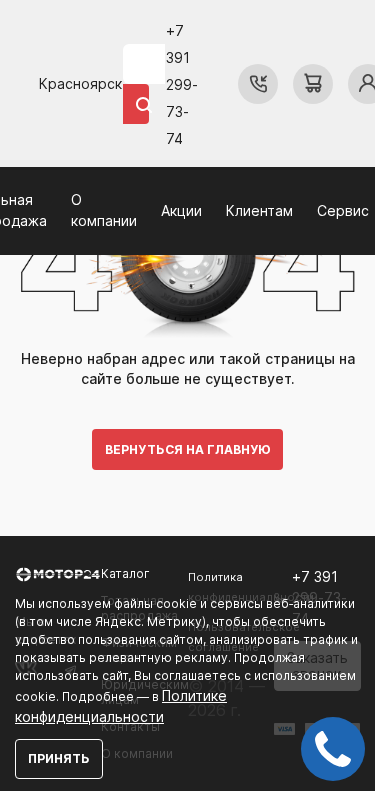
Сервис (343, 210)
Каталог (125, 573)
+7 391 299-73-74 (182, 84)
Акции (181, 210)
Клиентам (259, 210)
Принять (59, 758)
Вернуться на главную (187, 449)
